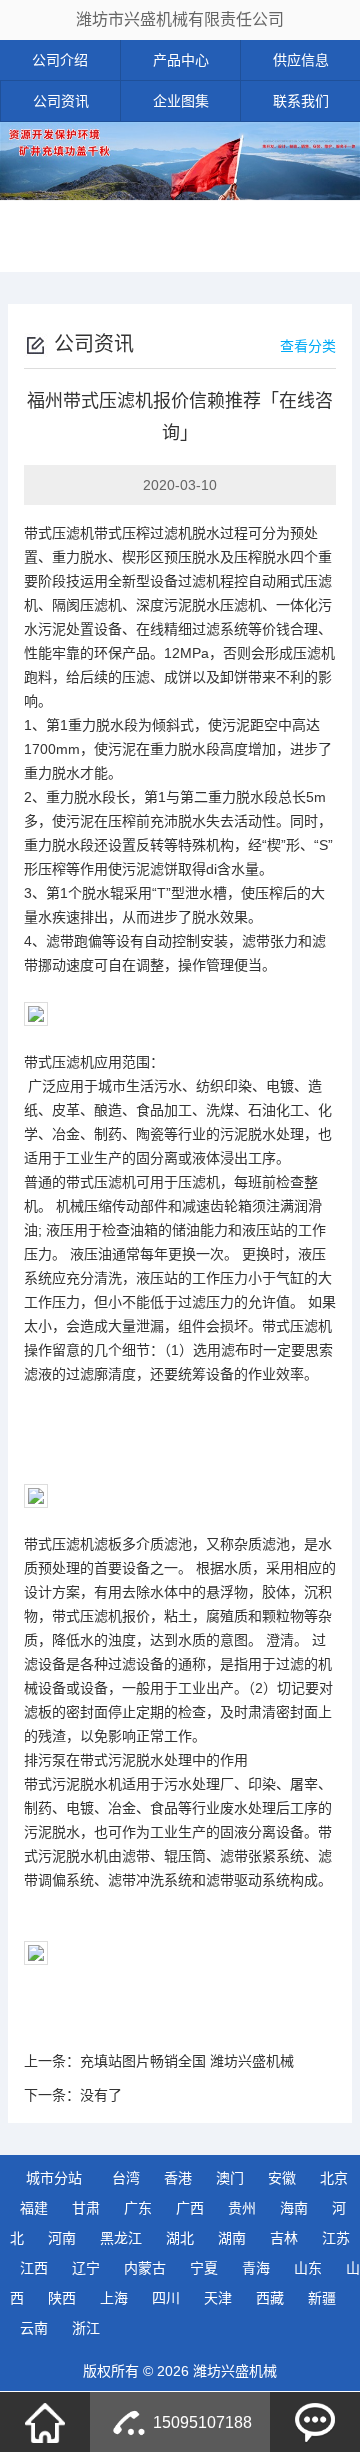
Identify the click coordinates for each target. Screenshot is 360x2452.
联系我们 (301, 101)
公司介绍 (60, 60)
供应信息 (301, 60)
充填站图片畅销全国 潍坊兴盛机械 (187, 2061)
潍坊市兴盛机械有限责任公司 (180, 19)
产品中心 (181, 60)
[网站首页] (45, 2422)
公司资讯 (61, 101)
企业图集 (181, 101)
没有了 (101, 2095)
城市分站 (54, 2178)
